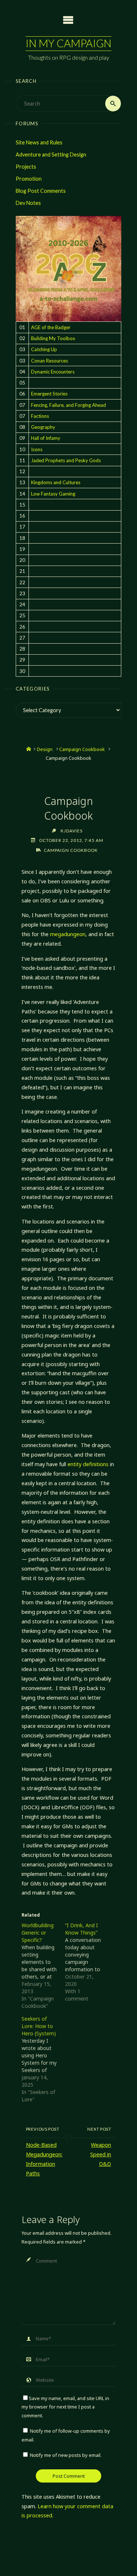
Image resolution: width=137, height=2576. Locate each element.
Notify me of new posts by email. (66, 2455)
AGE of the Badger (51, 327)
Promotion (29, 179)
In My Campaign (68, 43)
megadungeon (68, 934)
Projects (26, 167)
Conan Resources (50, 361)
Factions (40, 416)
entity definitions (88, 1464)
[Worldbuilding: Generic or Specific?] (43, 1966)
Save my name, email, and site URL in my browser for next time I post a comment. (65, 2407)
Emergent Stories (49, 394)
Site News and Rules (39, 142)
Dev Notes (28, 203)
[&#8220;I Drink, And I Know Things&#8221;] (87, 1962)
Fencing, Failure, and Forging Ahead (68, 405)
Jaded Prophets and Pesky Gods (66, 460)
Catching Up (44, 349)
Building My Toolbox (53, 338)
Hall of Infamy (46, 438)
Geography (43, 427)
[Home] (29, 749)
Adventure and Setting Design (51, 154)
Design (45, 749)
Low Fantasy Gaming (53, 494)
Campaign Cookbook (82, 749)
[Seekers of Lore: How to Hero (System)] (43, 2059)
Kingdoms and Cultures (56, 482)
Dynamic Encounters (53, 372)
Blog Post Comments (41, 191)
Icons (37, 449)
